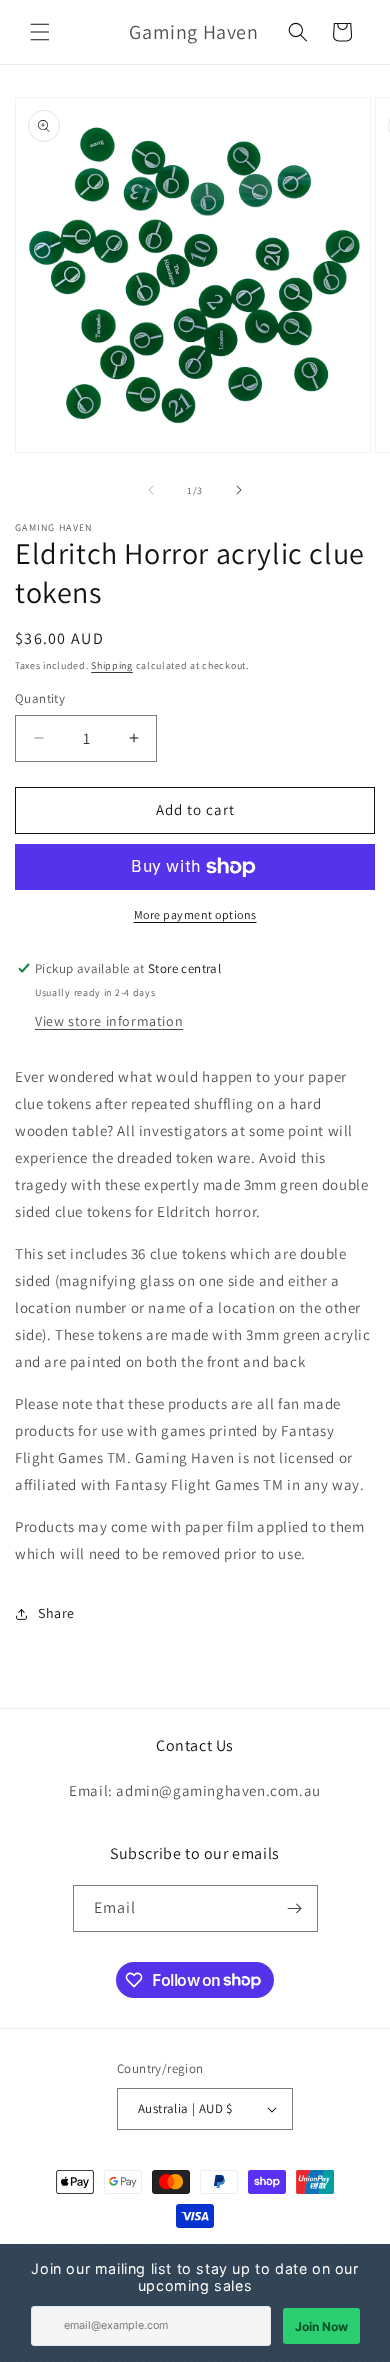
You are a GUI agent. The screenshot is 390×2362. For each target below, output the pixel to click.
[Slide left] (151, 490)
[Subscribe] (295, 1908)
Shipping (112, 665)
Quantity (40, 698)
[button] (40, 32)
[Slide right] (239, 490)
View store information (109, 1021)
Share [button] (56, 1613)
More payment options (195, 914)
